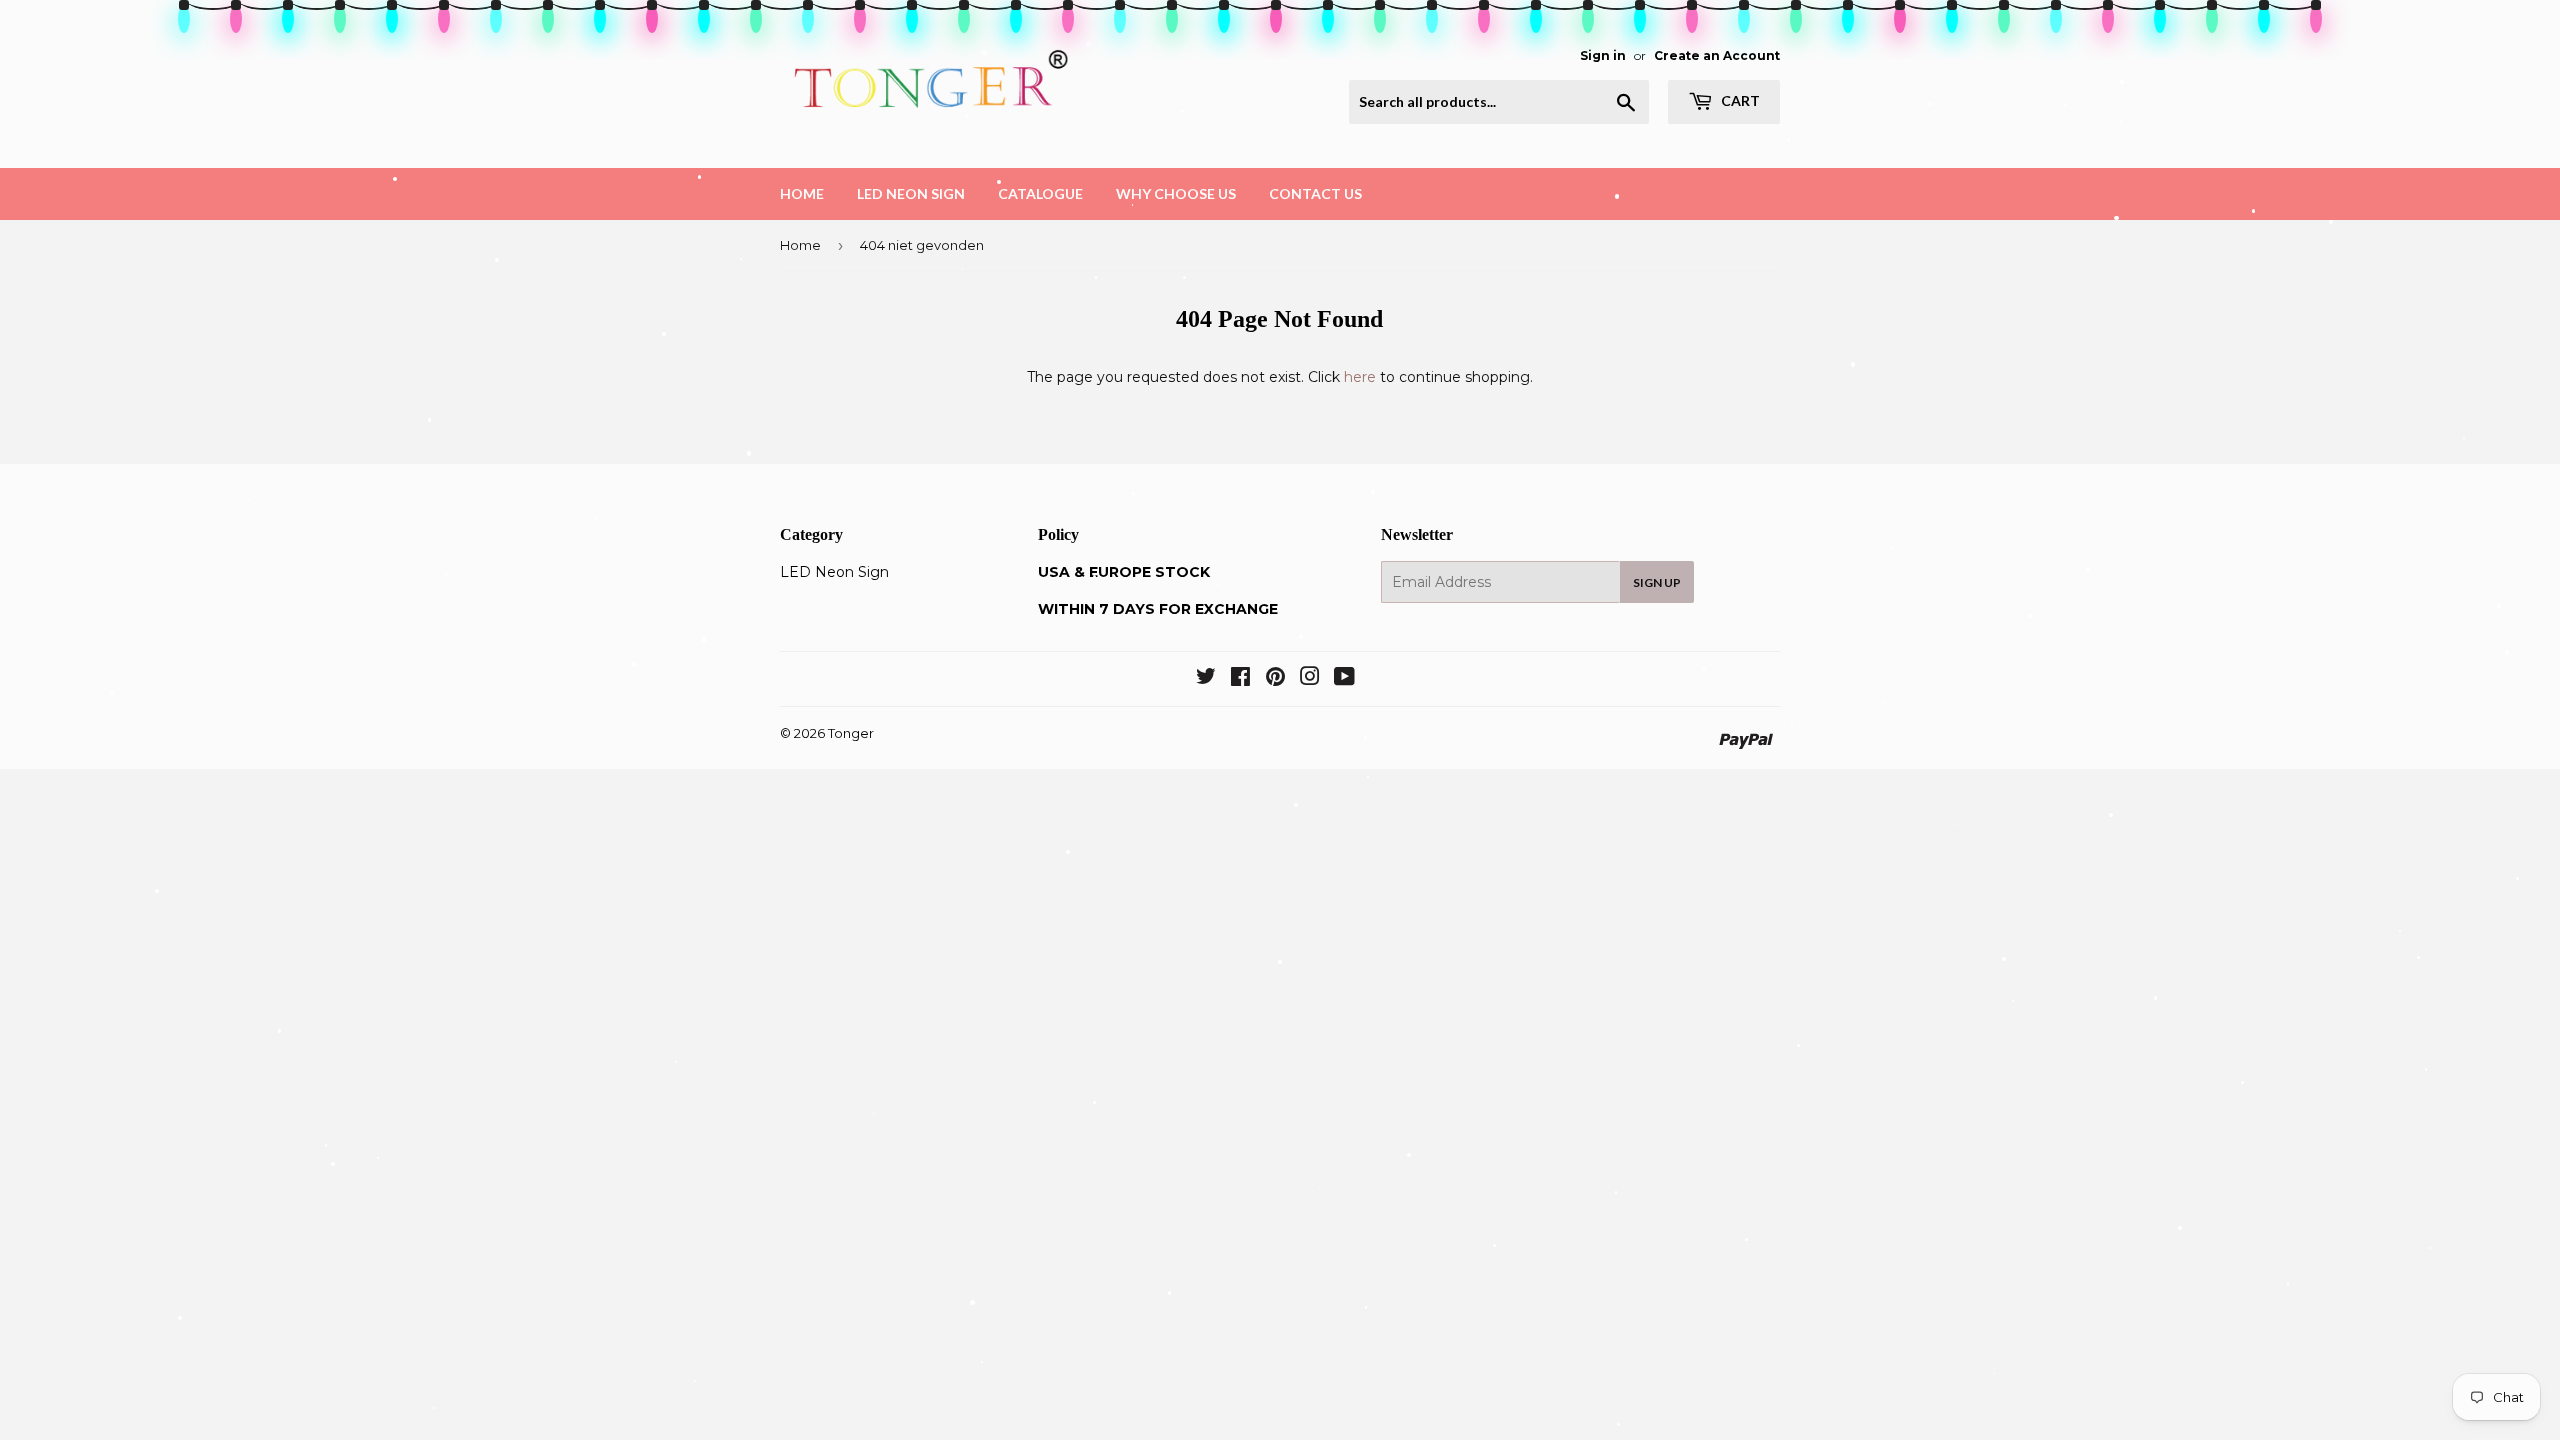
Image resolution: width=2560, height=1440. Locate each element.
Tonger (851, 733)
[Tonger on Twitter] (1206, 679)
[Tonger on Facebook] (1240, 679)
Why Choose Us (1176, 193)
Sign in (1603, 55)
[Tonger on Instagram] (1310, 679)
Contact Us (1315, 193)
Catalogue (1040, 193)
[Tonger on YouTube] (1344, 679)
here (1360, 377)
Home (802, 193)
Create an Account (1717, 55)
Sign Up (1657, 582)
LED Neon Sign (911, 193)
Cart (1739, 100)
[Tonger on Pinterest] (1275, 679)
